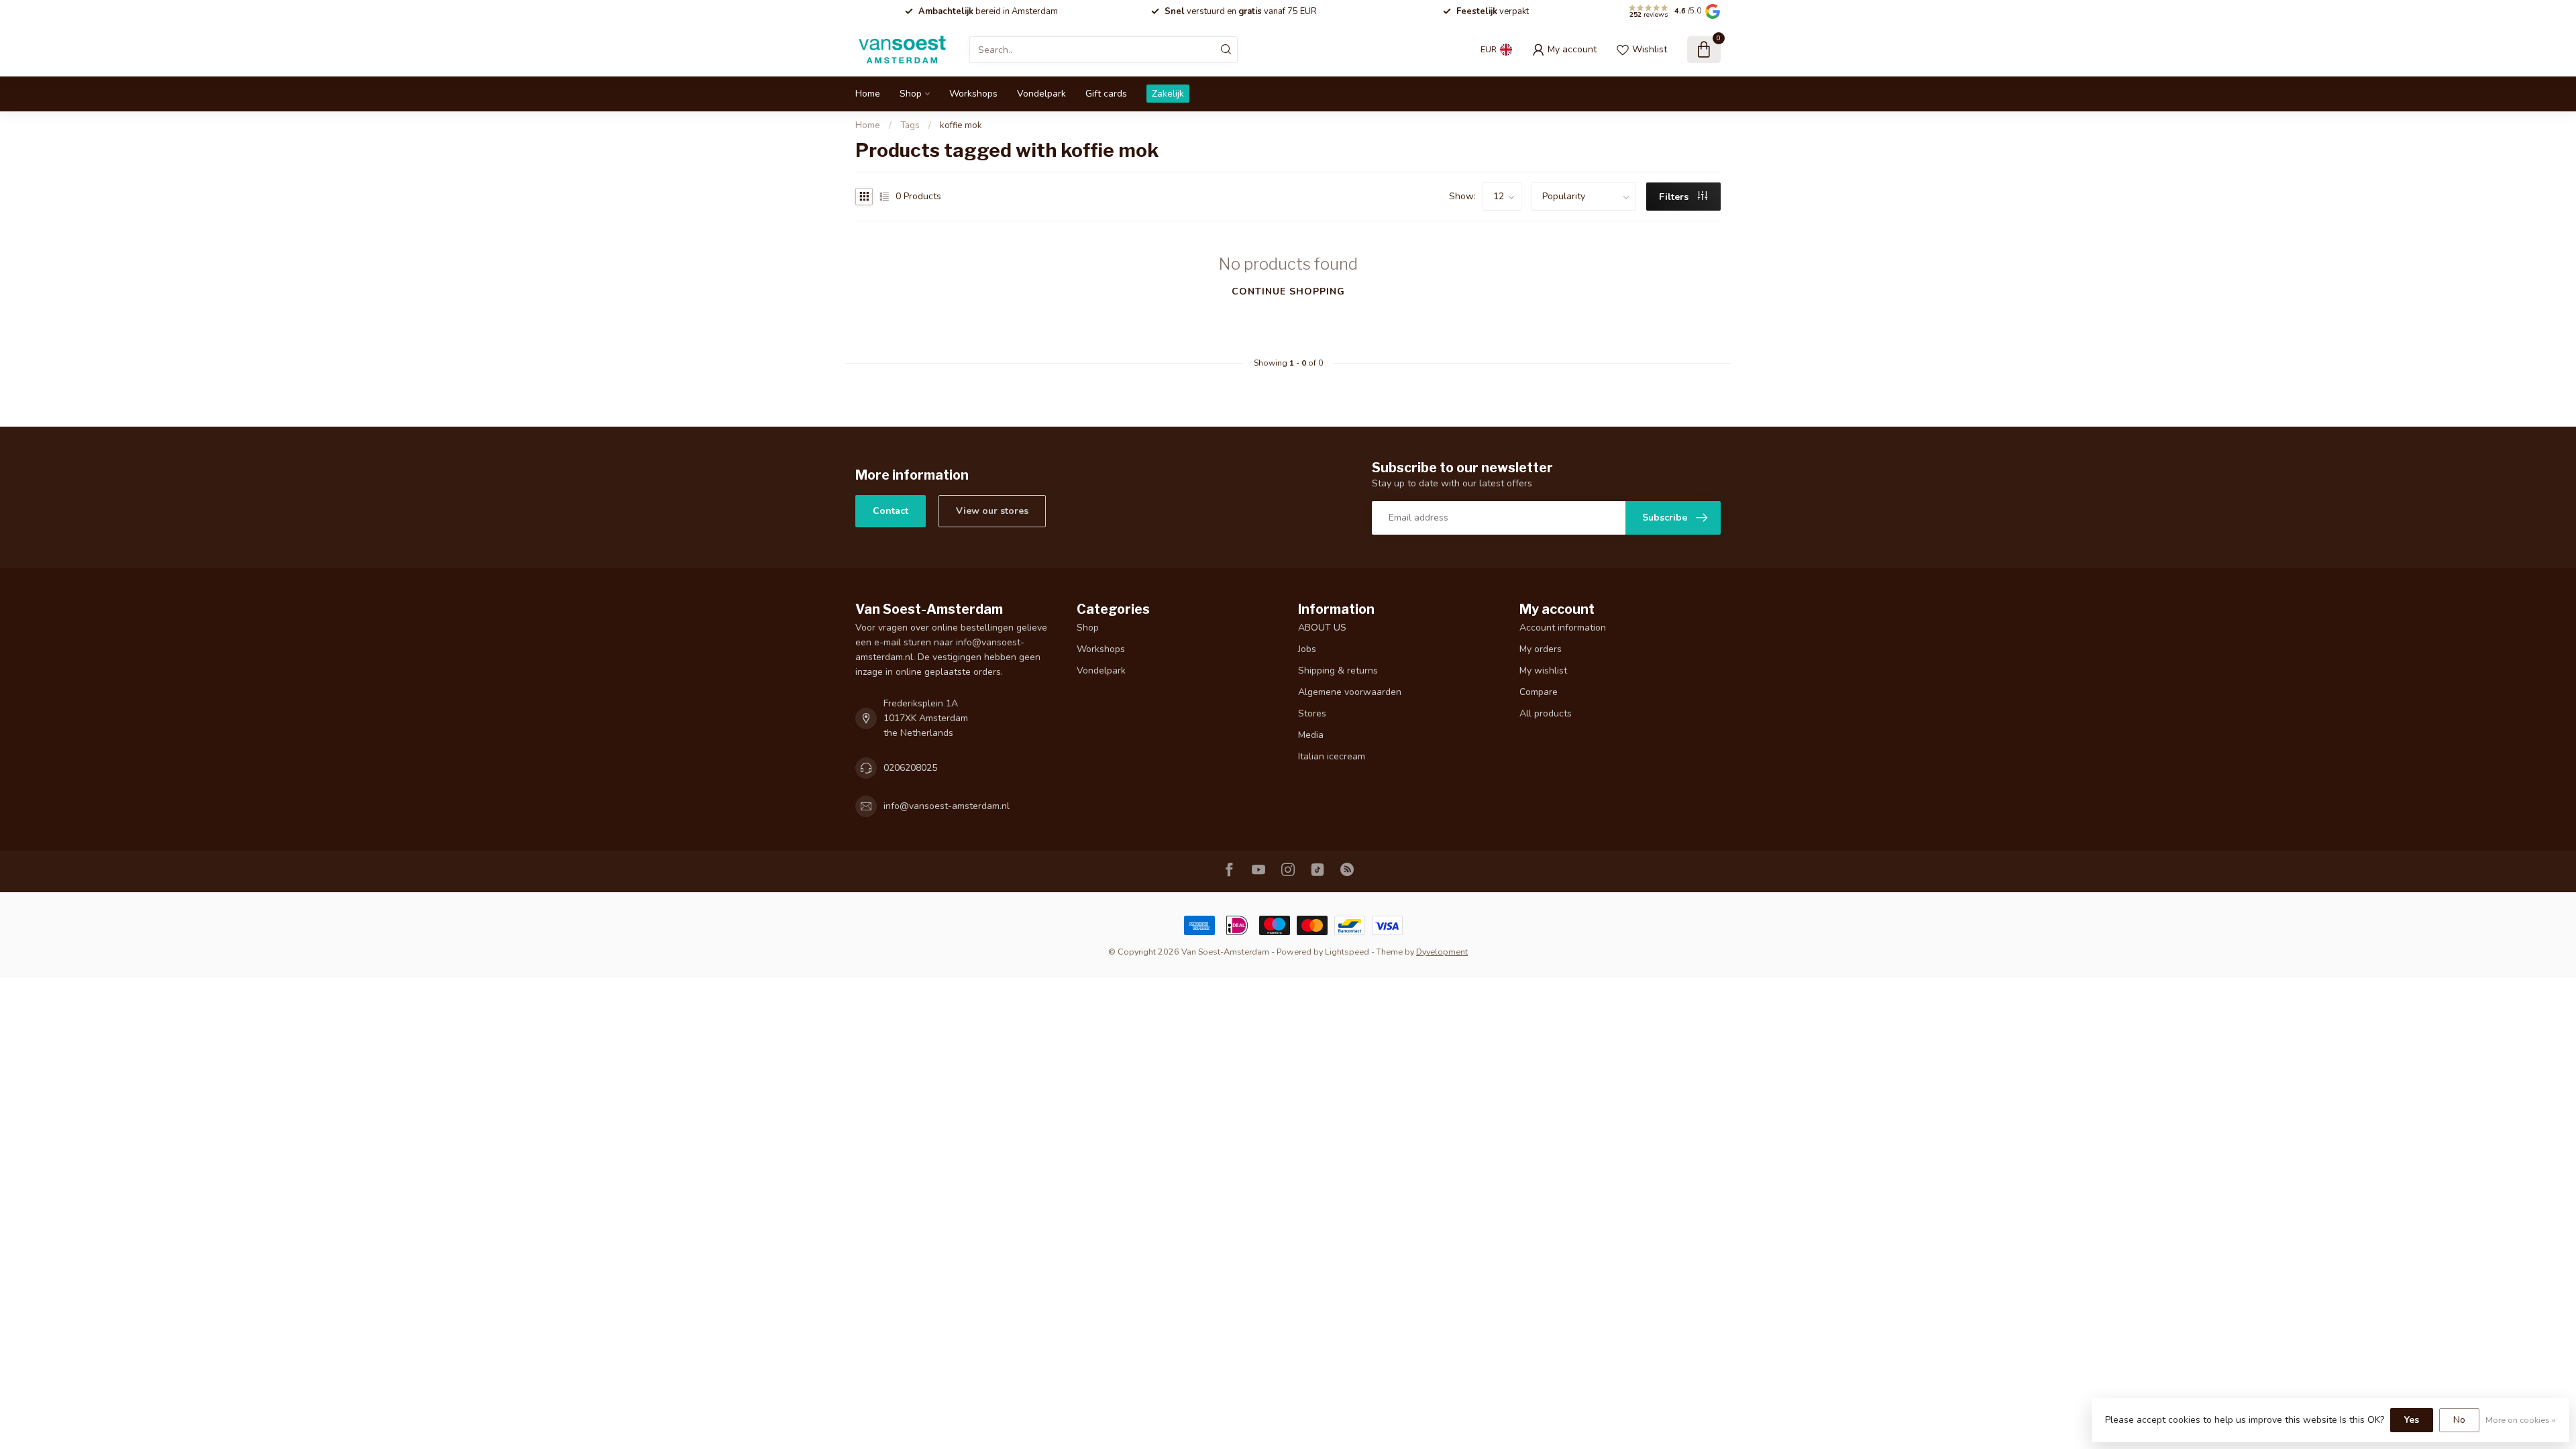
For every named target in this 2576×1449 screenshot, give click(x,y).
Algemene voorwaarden (1350, 692)
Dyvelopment (1442, 952)
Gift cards (1106, 94)
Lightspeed (1347, 952)
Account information (1563, 628)
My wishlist (1543, 670)
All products (1546, 713)
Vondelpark (1041, 94)
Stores (1312, 713)
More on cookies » (2521, 1420)
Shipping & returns (1338, 670)
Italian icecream (1332, 756)
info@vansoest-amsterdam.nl (947, 806)
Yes (2412, 1420)
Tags (910, 125)
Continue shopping (1288, 291)
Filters (1675, 197)
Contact (891, 511)
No (2459, 1420)
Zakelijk (1168, 94)
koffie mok (961, 125)
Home (868, 94)
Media (1311, 735)
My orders (1541, 649)
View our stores (992, 511)
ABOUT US (1322, 628)
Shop (911, 94)
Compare (1539, 692)
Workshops (973, 94)
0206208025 (910, 768)
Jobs (1307, 649)
